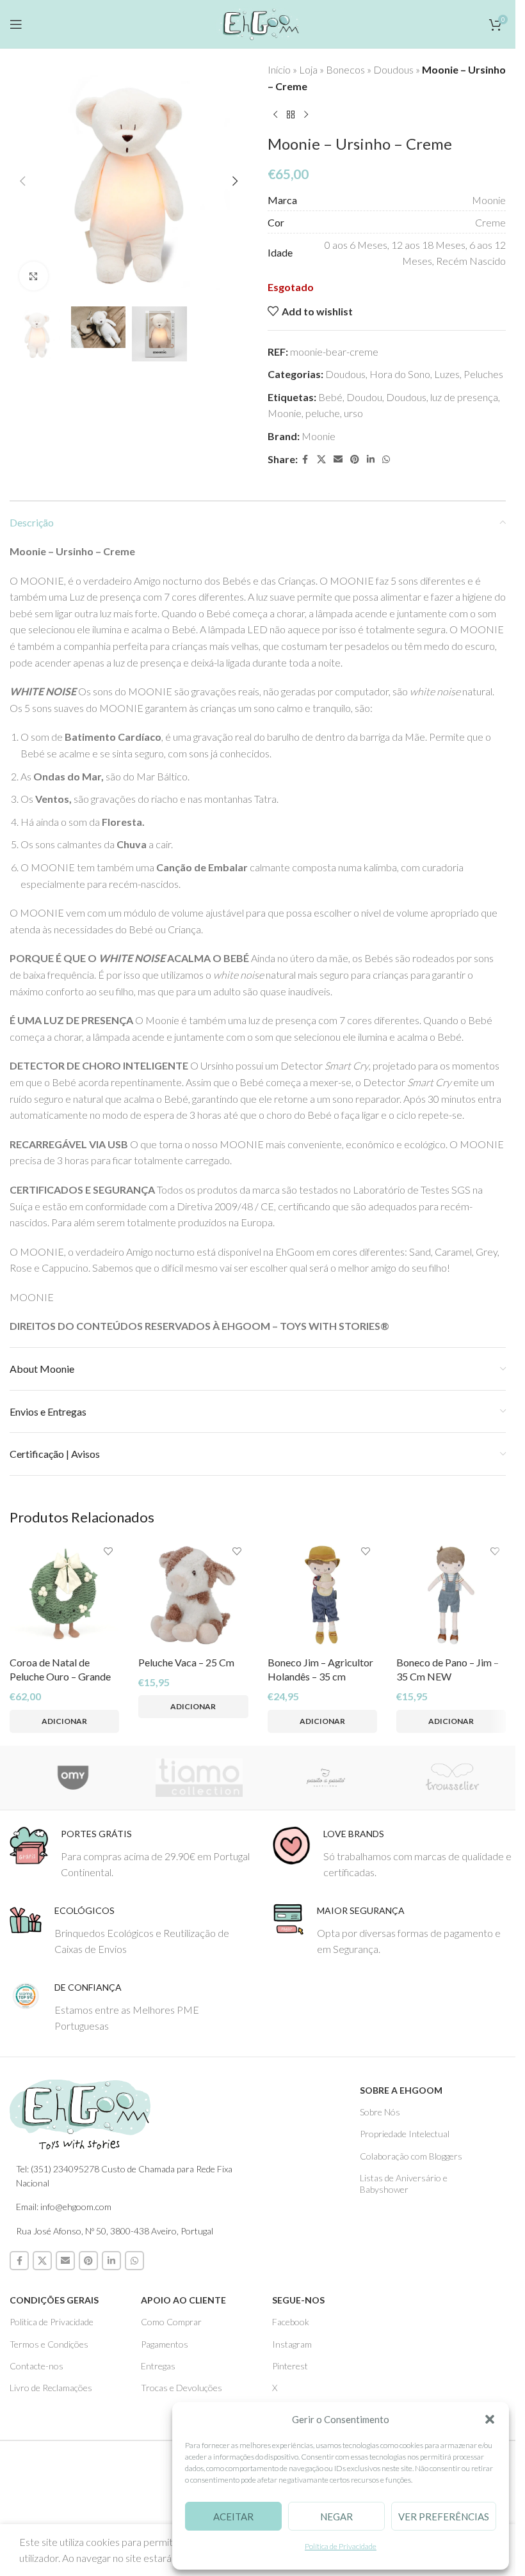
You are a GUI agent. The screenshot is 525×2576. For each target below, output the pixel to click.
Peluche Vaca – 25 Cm (186, 1662)
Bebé (330, 397)
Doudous (393, 69)
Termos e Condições (49, 2344)
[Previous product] (275, 115)
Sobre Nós (380, 2112)
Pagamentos (165, 2344)
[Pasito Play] (326, 1778)
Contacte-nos (36, 2366)
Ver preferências (444, 2517)
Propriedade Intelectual (405, 2134)
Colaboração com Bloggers (411, 2156)
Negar (336, 2517)
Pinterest (290, 2366)
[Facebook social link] (305, 460)
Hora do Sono (400, 374)
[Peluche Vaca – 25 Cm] (193, 1595)
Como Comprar (171, 2322)
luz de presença (464, 397)
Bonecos (345, 69)
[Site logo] (258, 22)
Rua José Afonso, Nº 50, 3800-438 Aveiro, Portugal (115, 2231)
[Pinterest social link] (355, 460)
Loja (308, 69)
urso (353, 413)
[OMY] (73, 1778)
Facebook (291, 2322)
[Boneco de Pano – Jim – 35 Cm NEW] (451, 1595)
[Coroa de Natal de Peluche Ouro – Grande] (64, 1595)
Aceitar (233, 2517)
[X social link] (321, 460)
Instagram (292, 2344)
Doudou (364, 397)
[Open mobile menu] (16, 24)
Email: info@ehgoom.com (64, 2207)
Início (279, 69)
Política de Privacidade (341, 2546)
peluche (323, 413)
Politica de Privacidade (52, 2322)
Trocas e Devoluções (182, 2388)
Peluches (483, 374)
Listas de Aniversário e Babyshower (404, 2184)
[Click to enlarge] (34, 276)
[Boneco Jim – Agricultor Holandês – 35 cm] (322, 1595)
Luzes (447, 374)
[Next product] (306, 115)
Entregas (158, 2366)
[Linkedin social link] (371, 460)
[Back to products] (291, 115)
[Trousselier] (453, 1778)
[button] (490, 2419)
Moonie (285, 413)
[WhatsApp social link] (386, 460)
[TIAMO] (200, 1778)
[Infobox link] (131, 1853)
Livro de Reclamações (51, 2388)
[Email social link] (338, 460)
